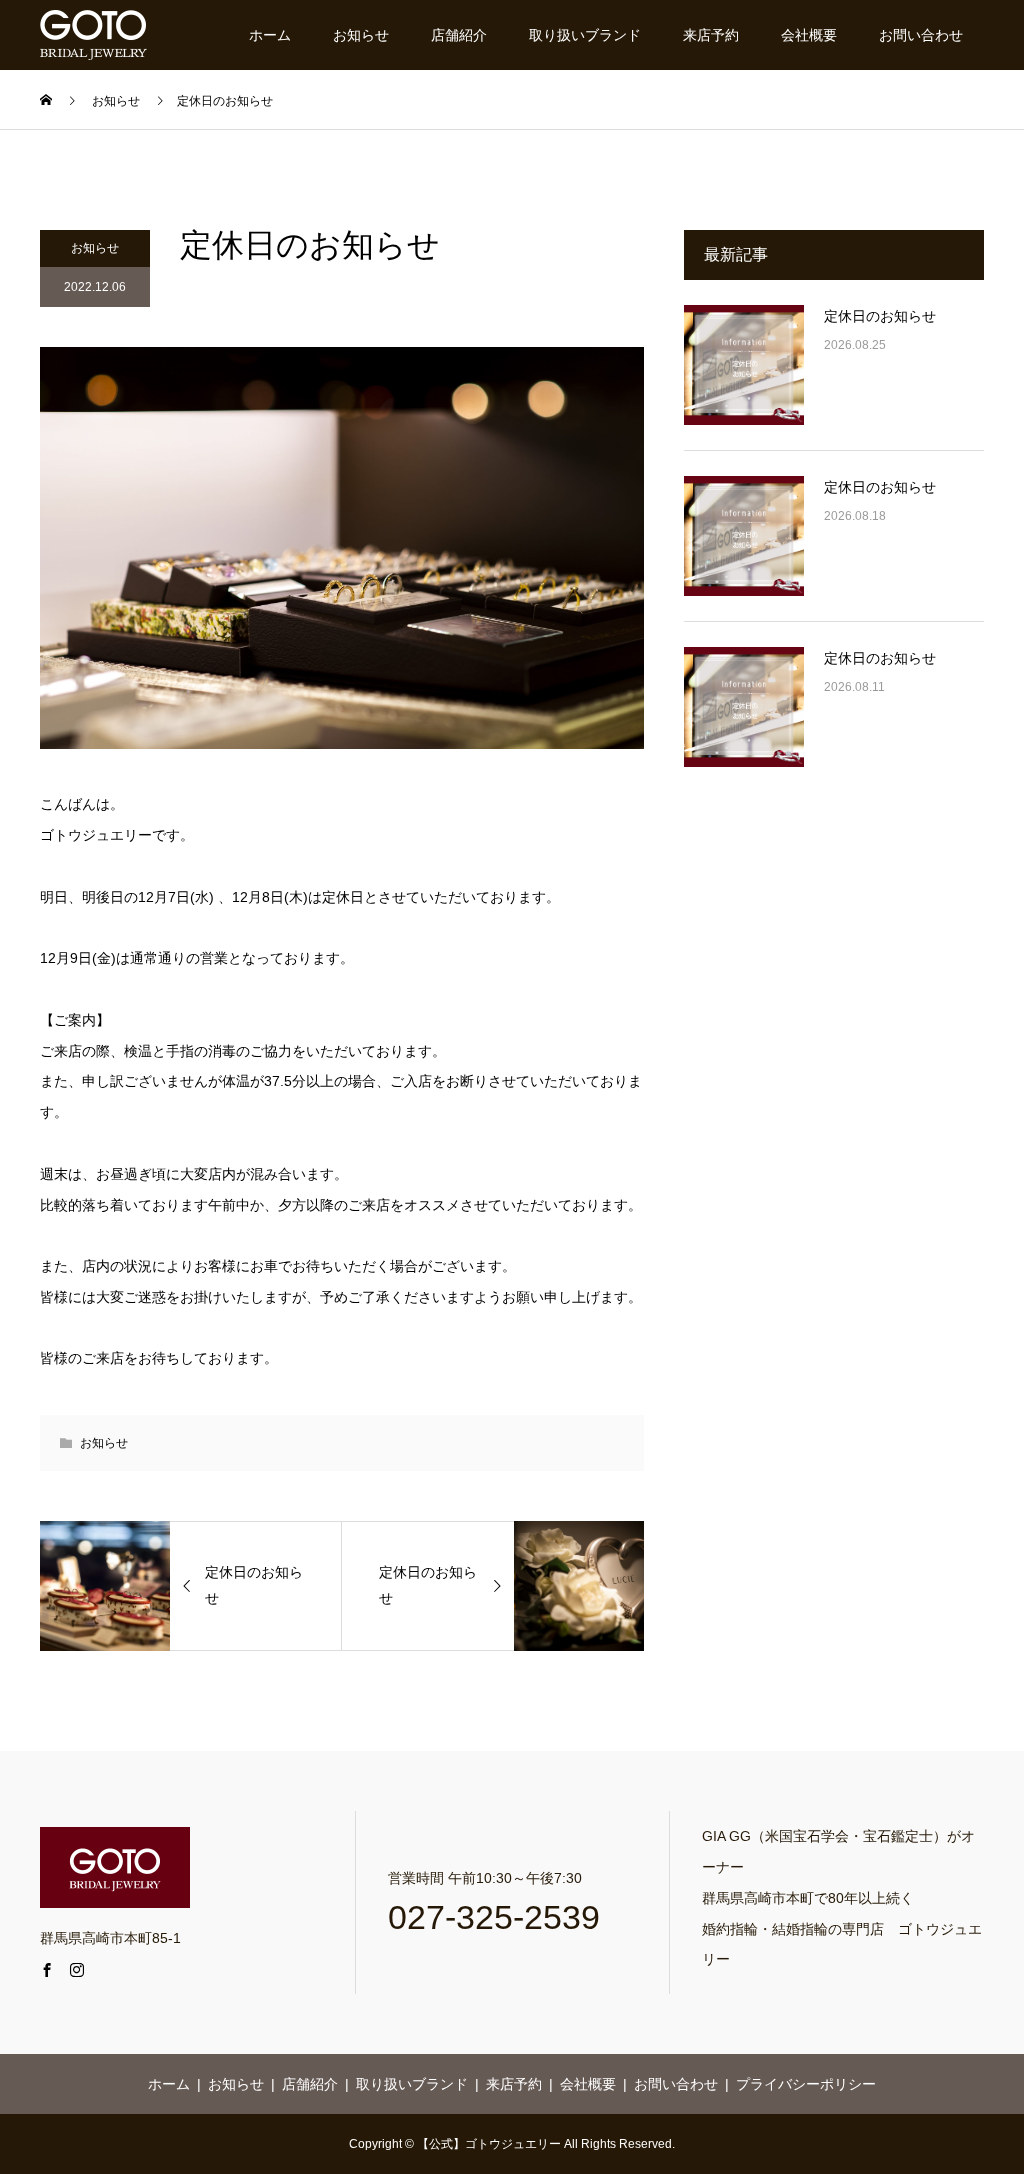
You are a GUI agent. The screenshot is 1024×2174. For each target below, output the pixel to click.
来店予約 (711, 35)
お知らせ (361, 35)
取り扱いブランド (585, 35)
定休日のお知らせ (880, 316)
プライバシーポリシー (806, 2084)
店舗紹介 (459, 35)
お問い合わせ (921, 35)
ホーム (270, 35)
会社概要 (809, 35)
